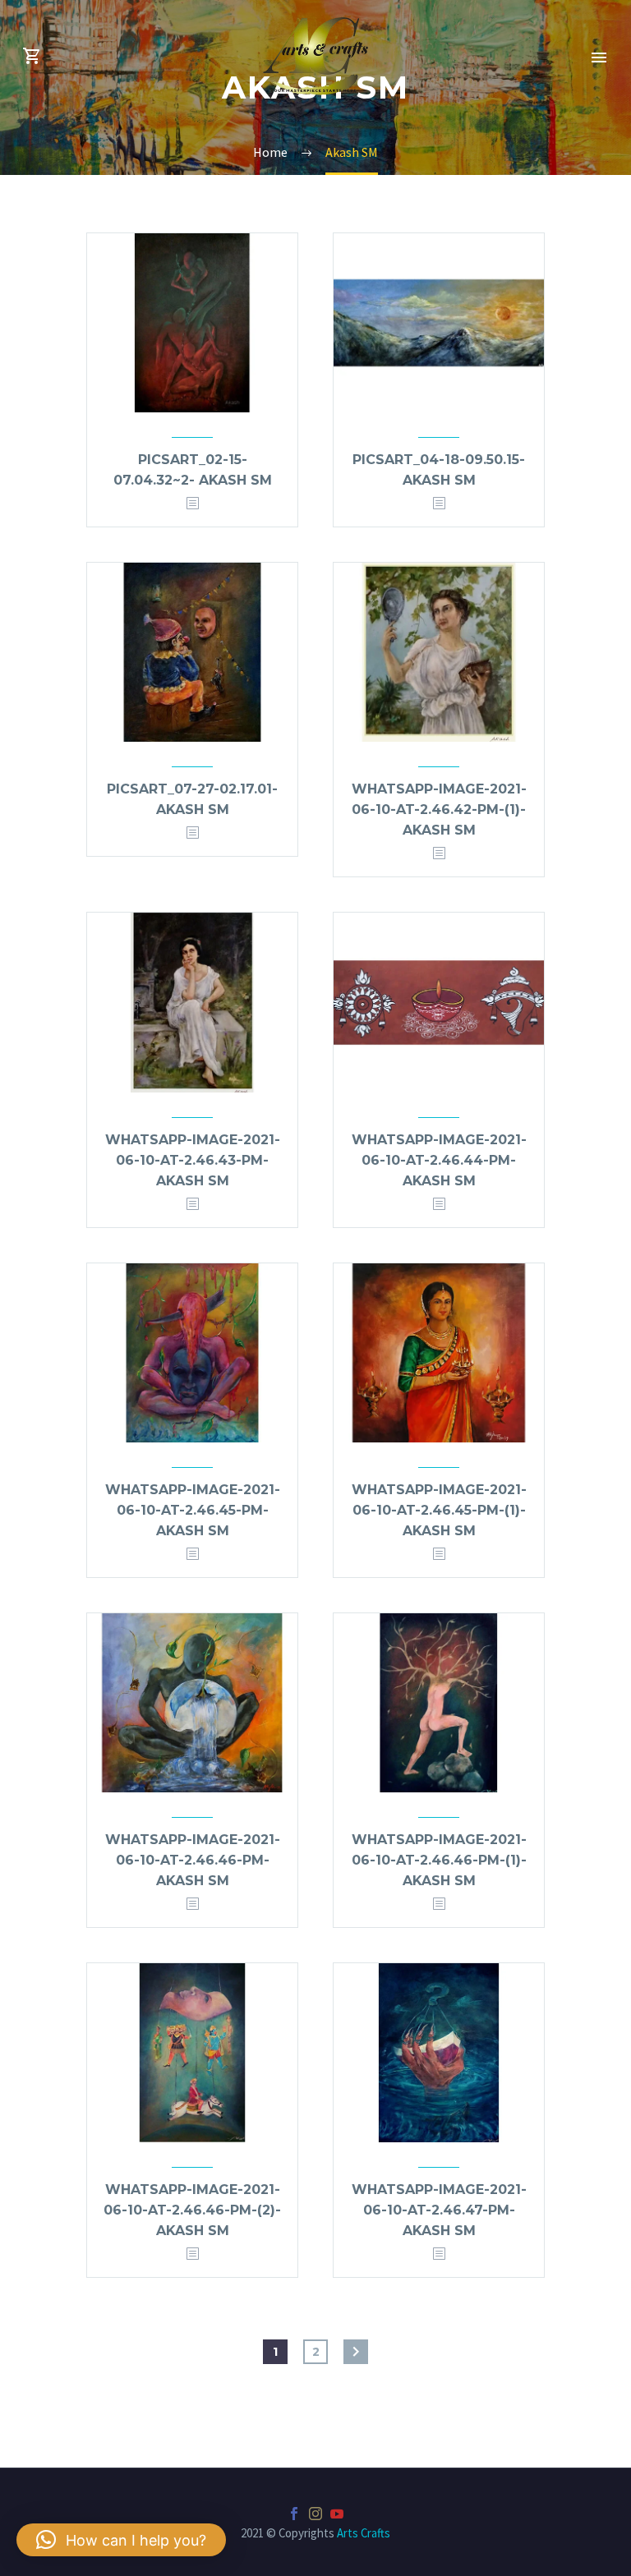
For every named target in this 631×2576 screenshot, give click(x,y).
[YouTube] (337, 2514)
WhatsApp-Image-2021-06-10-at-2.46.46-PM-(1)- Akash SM (439, 1860)
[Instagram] (315, 2514)
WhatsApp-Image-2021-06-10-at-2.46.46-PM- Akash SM (193, 1860)
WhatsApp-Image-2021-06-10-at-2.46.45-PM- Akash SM (193, 1510)
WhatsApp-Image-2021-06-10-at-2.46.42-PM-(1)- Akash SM (439, 810)
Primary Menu (599, 57)
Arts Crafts (364, 2533)
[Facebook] (294, 2514)
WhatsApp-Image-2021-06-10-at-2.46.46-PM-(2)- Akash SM (192, 2210)
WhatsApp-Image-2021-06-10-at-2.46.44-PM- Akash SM (439, 1160)
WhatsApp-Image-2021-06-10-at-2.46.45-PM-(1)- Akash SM (439, 1510)
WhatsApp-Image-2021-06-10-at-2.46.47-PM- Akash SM (439, 2210)
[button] (121, 2540)
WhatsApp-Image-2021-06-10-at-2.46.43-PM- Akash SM (193, 1160)
